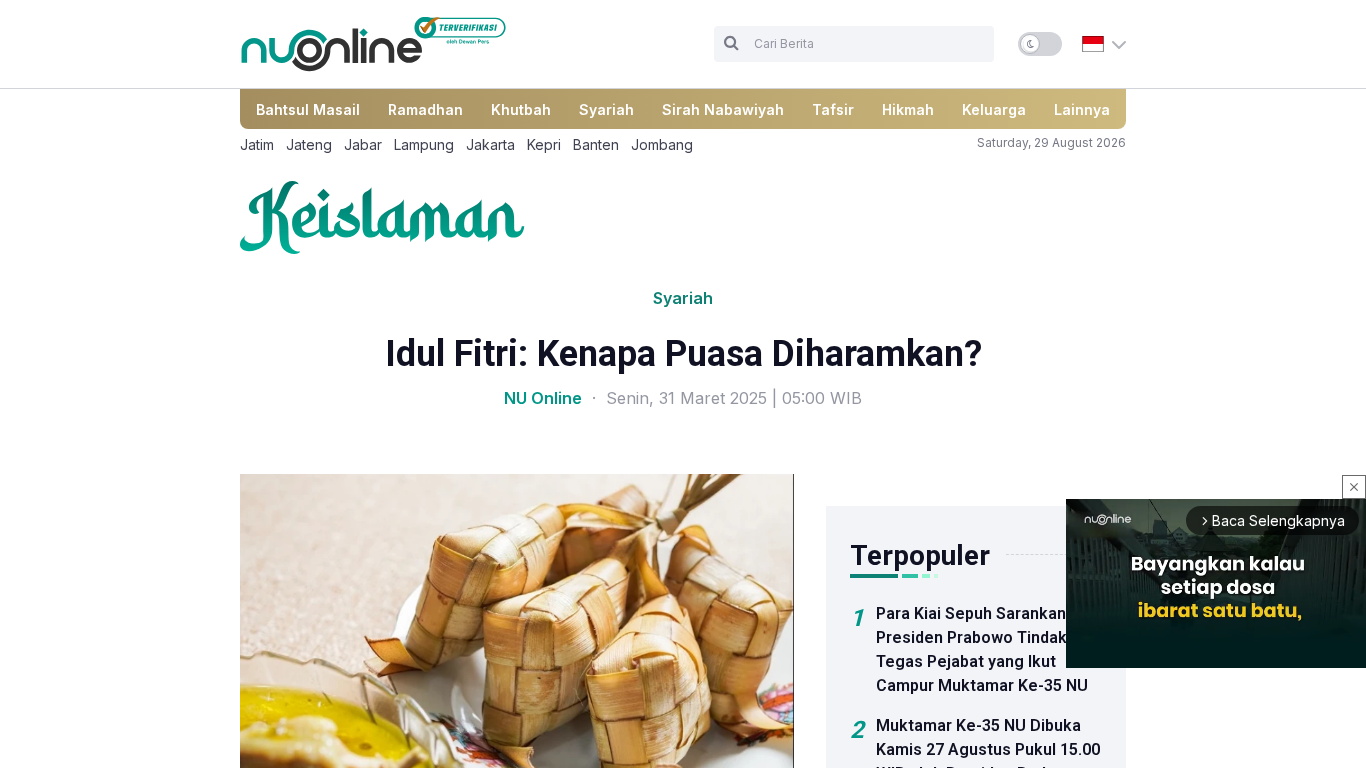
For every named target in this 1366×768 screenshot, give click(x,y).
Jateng (309, 144)
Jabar (363, 144)
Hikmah (908, 109)
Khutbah (521, 109)
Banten (596, 144)
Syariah (606, 109)
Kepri (544, 144)
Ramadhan (425, 109)
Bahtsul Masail (308, 109)
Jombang (662, 144)
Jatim (257, 144)
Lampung (424, 144)
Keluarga (994, 109)
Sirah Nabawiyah (723, 109)
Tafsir (833, 109)
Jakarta (490, 144)
